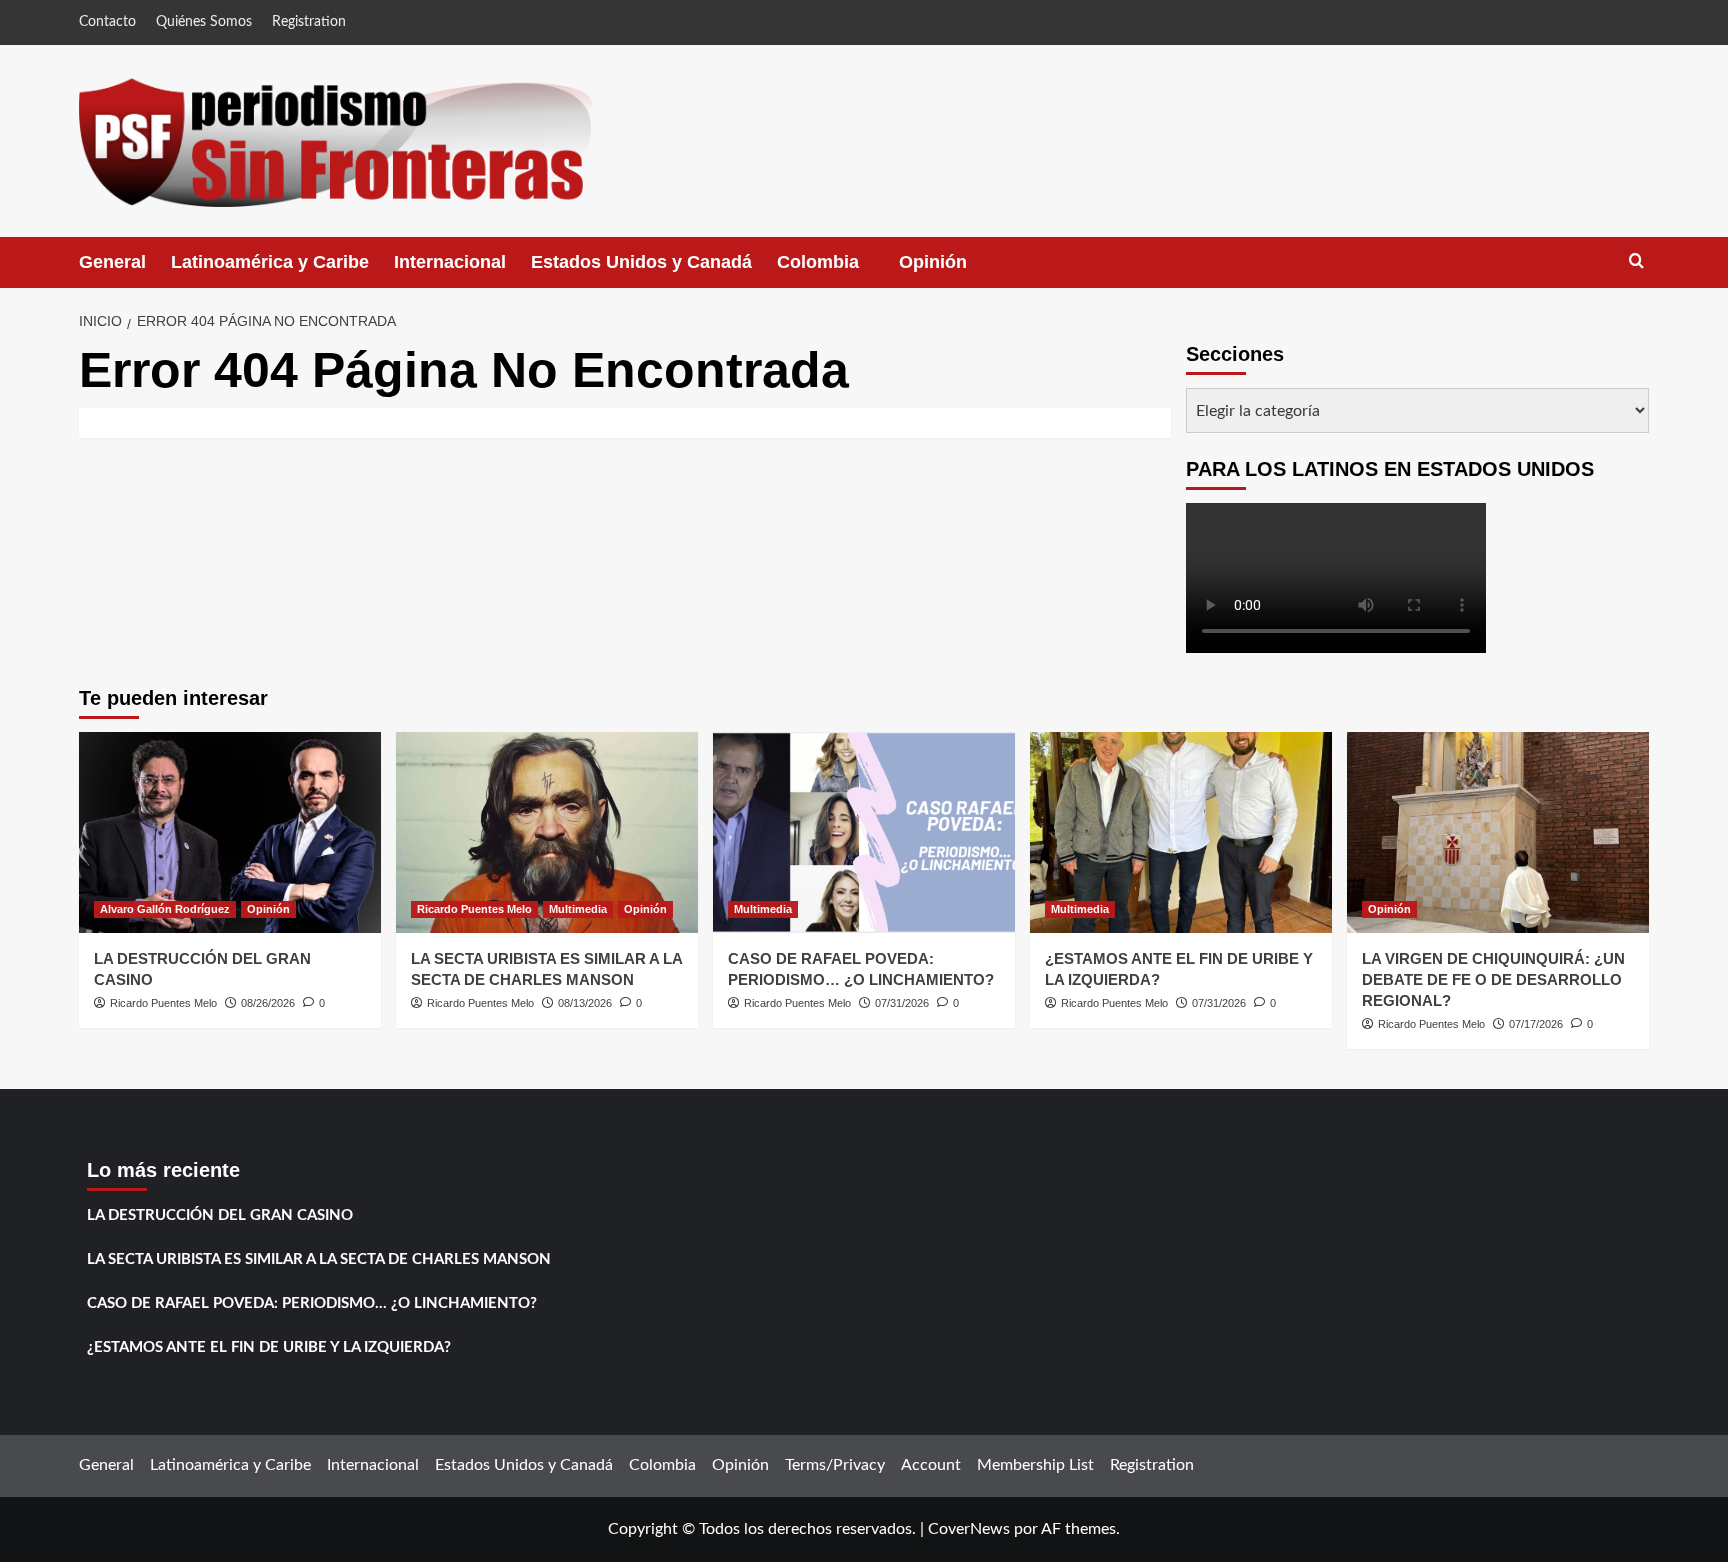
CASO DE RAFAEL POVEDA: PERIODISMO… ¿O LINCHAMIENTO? (312, 1303)
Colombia (838, 270)
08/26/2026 (268, 1003)
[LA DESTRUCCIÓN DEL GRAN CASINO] (230, 832)
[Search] (1636, 261)
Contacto (107, 22)
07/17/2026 (1536, 1024)
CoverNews (969, 1529)
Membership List (1035, 1465)
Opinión (953, 270)
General (112, 262)
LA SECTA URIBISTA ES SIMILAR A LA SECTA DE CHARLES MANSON (319, 1259)
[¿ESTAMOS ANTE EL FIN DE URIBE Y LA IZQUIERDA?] (1181, 832)
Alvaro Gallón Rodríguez (165, 909)
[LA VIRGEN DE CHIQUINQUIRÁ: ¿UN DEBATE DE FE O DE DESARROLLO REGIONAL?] (1498, 832)
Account (931, 1465)
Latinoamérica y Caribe (270, 262)
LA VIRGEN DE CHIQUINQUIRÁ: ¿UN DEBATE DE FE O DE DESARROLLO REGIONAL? (1493, 979)
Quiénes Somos (204, 22)
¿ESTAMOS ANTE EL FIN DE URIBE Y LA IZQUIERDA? (269, 1347)
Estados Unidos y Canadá (641, 262)
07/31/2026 (902, 1003)
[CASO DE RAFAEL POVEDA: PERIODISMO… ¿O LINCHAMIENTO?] (864, 832)
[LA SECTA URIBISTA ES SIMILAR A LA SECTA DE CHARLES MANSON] (547, 832)
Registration (309, 22)
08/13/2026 (585, 1003)
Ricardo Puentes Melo (163, 1003)
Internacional (450, 262)
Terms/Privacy (835, 1465)
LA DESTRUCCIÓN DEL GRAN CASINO (220, 1215)
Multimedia (578, 909)
